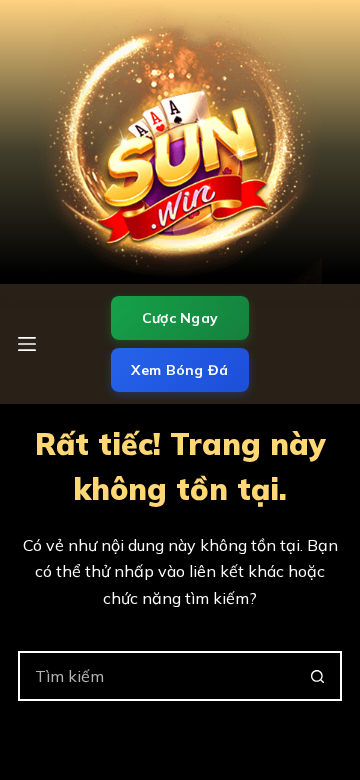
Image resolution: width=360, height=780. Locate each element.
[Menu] (27, 344)
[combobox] (157, 676)
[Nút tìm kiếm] (317, 676)
